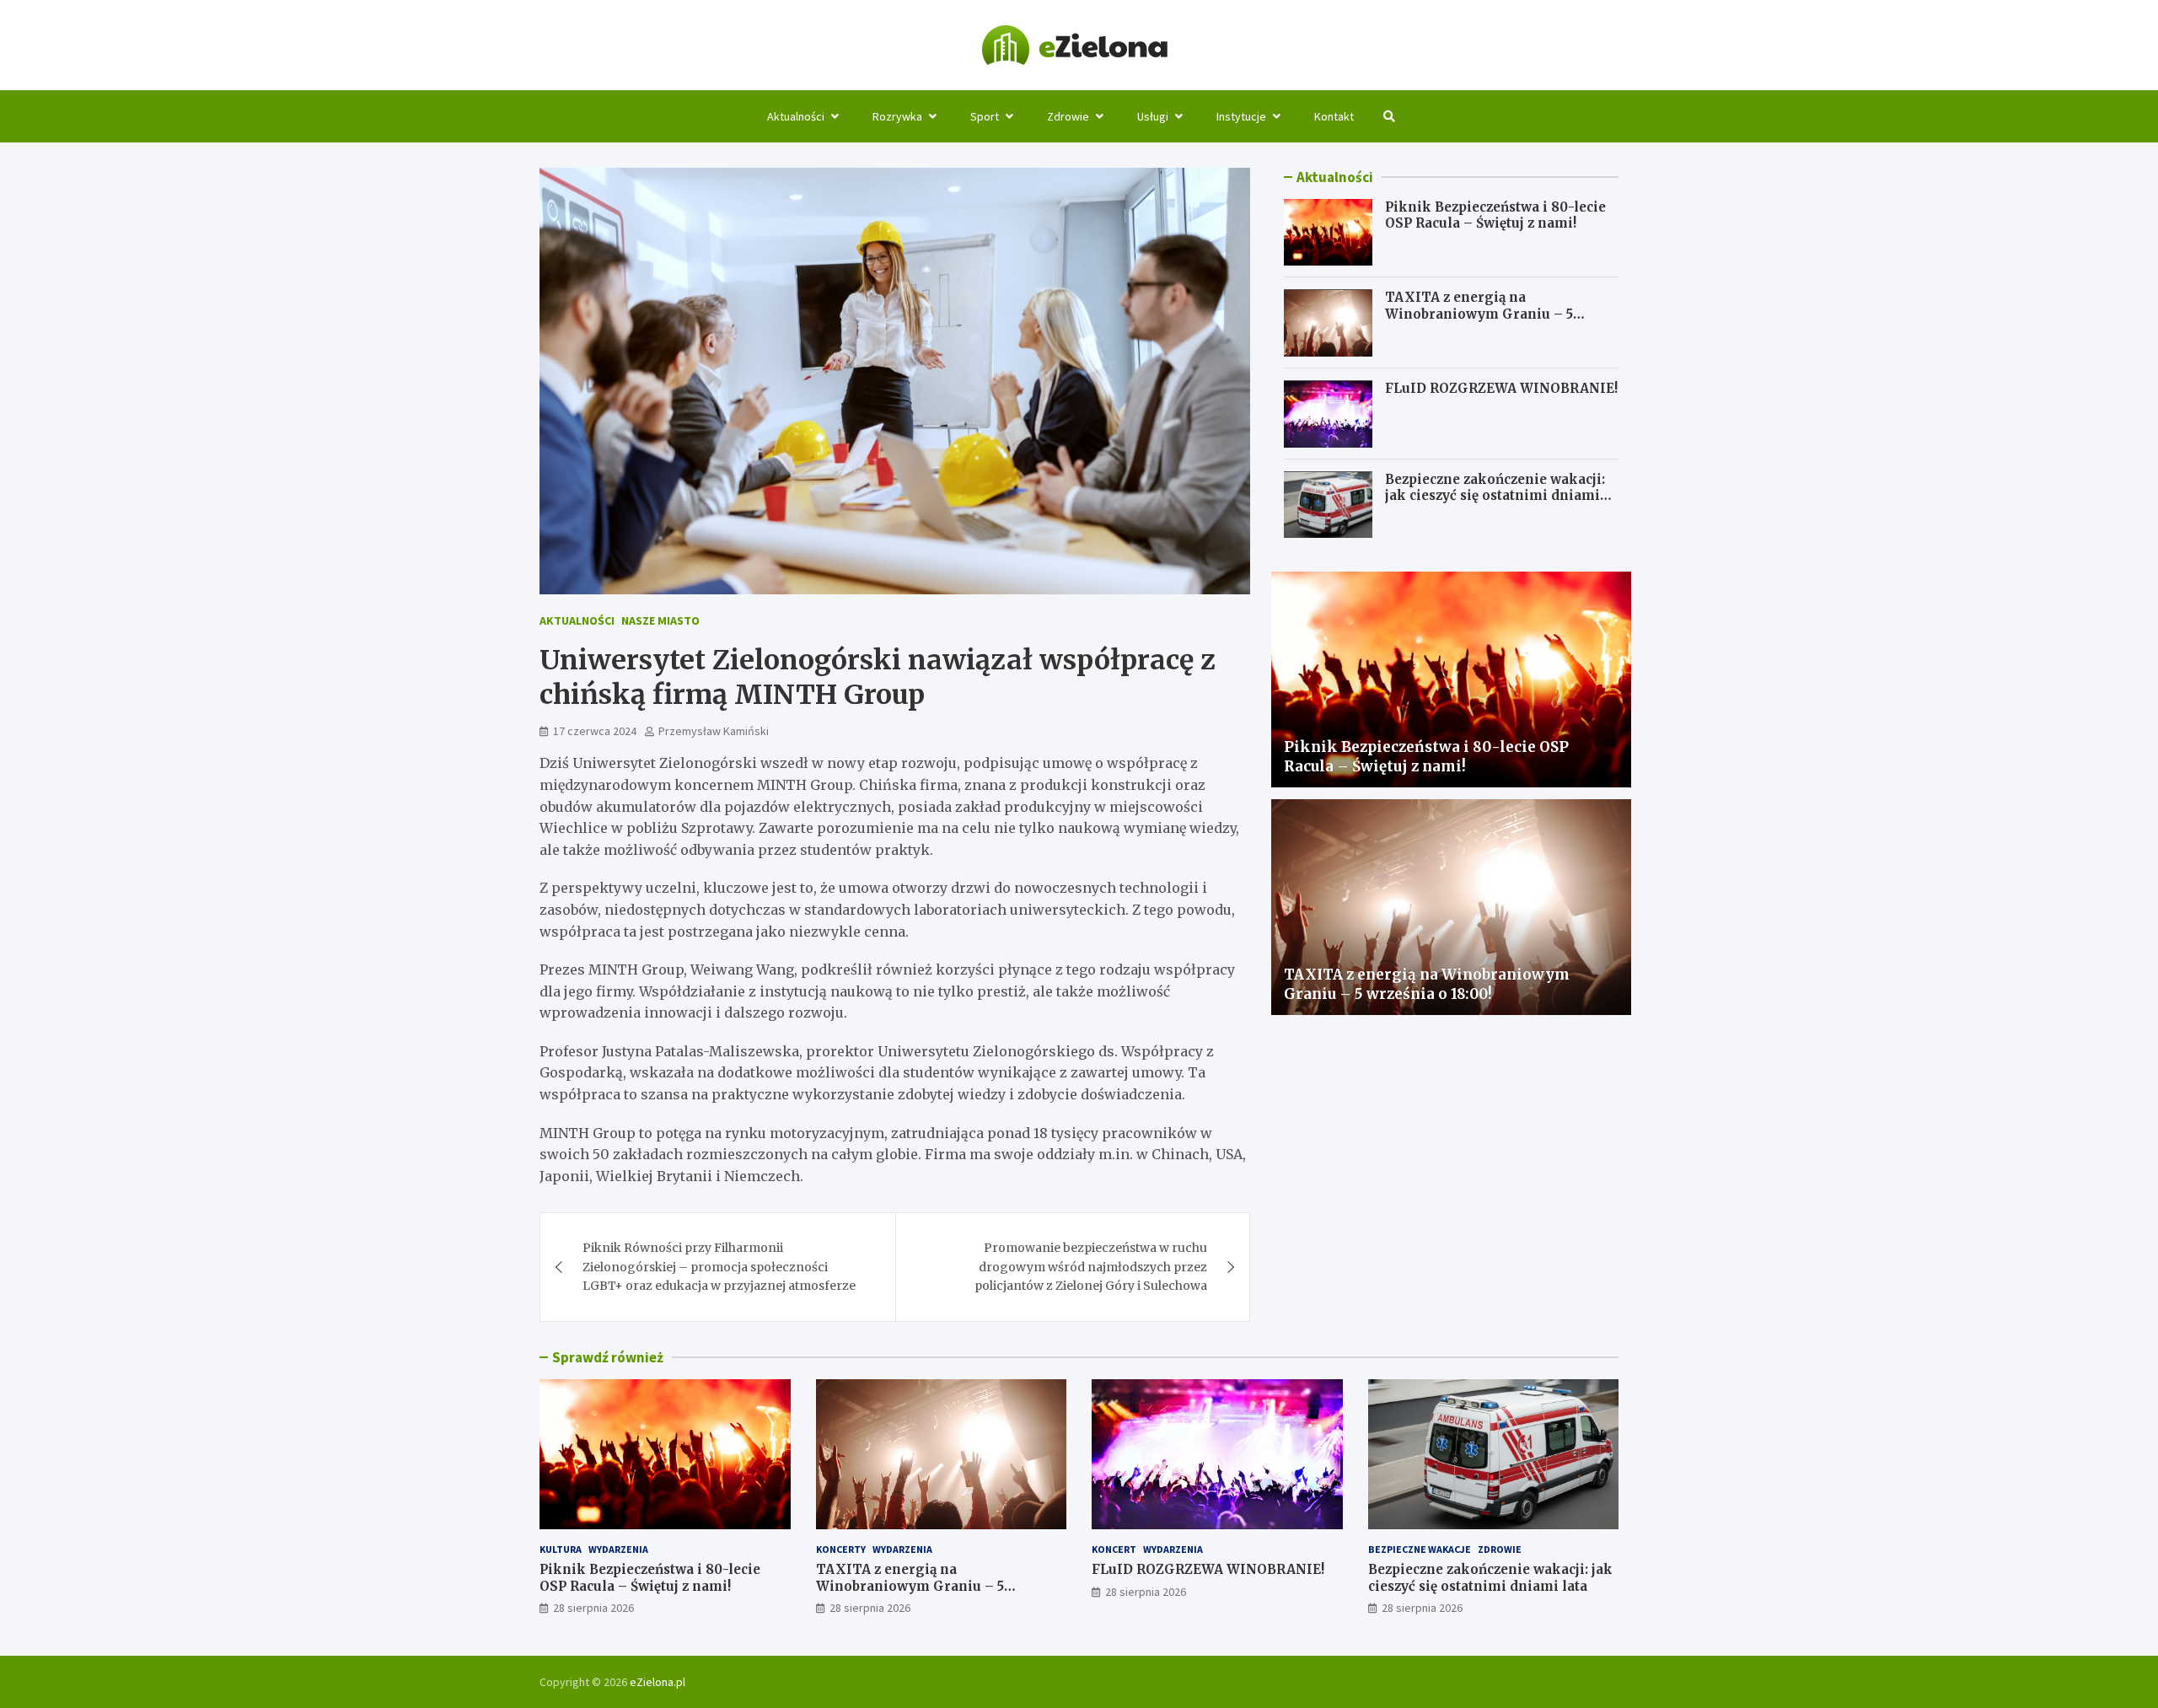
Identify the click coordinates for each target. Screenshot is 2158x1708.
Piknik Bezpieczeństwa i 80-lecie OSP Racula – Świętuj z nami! (1495, 215)
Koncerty (841, 1549)
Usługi (1153, 116)
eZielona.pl (658, 1682)
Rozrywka (897, 116)
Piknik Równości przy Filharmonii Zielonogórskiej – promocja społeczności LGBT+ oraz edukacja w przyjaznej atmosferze (719, 1267)
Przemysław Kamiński (714, 731)
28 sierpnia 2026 (593, 1608)
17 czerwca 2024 (595, 731)
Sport (985, 116)
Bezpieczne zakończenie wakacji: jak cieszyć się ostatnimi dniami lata (1495, 497)
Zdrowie (1068, 116)
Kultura (561, 1549)
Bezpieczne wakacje (1420, 1549)
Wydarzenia (618, 1549)
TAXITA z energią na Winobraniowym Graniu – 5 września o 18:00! (1479, 314)
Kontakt (1334, 116)
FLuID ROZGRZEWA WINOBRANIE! (1501, 389)
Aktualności (796, 116)
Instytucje (1241, 116)
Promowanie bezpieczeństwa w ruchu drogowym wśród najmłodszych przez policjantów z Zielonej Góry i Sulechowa (1091, 1267)
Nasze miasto (660, 620)
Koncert (1114, 1549)
